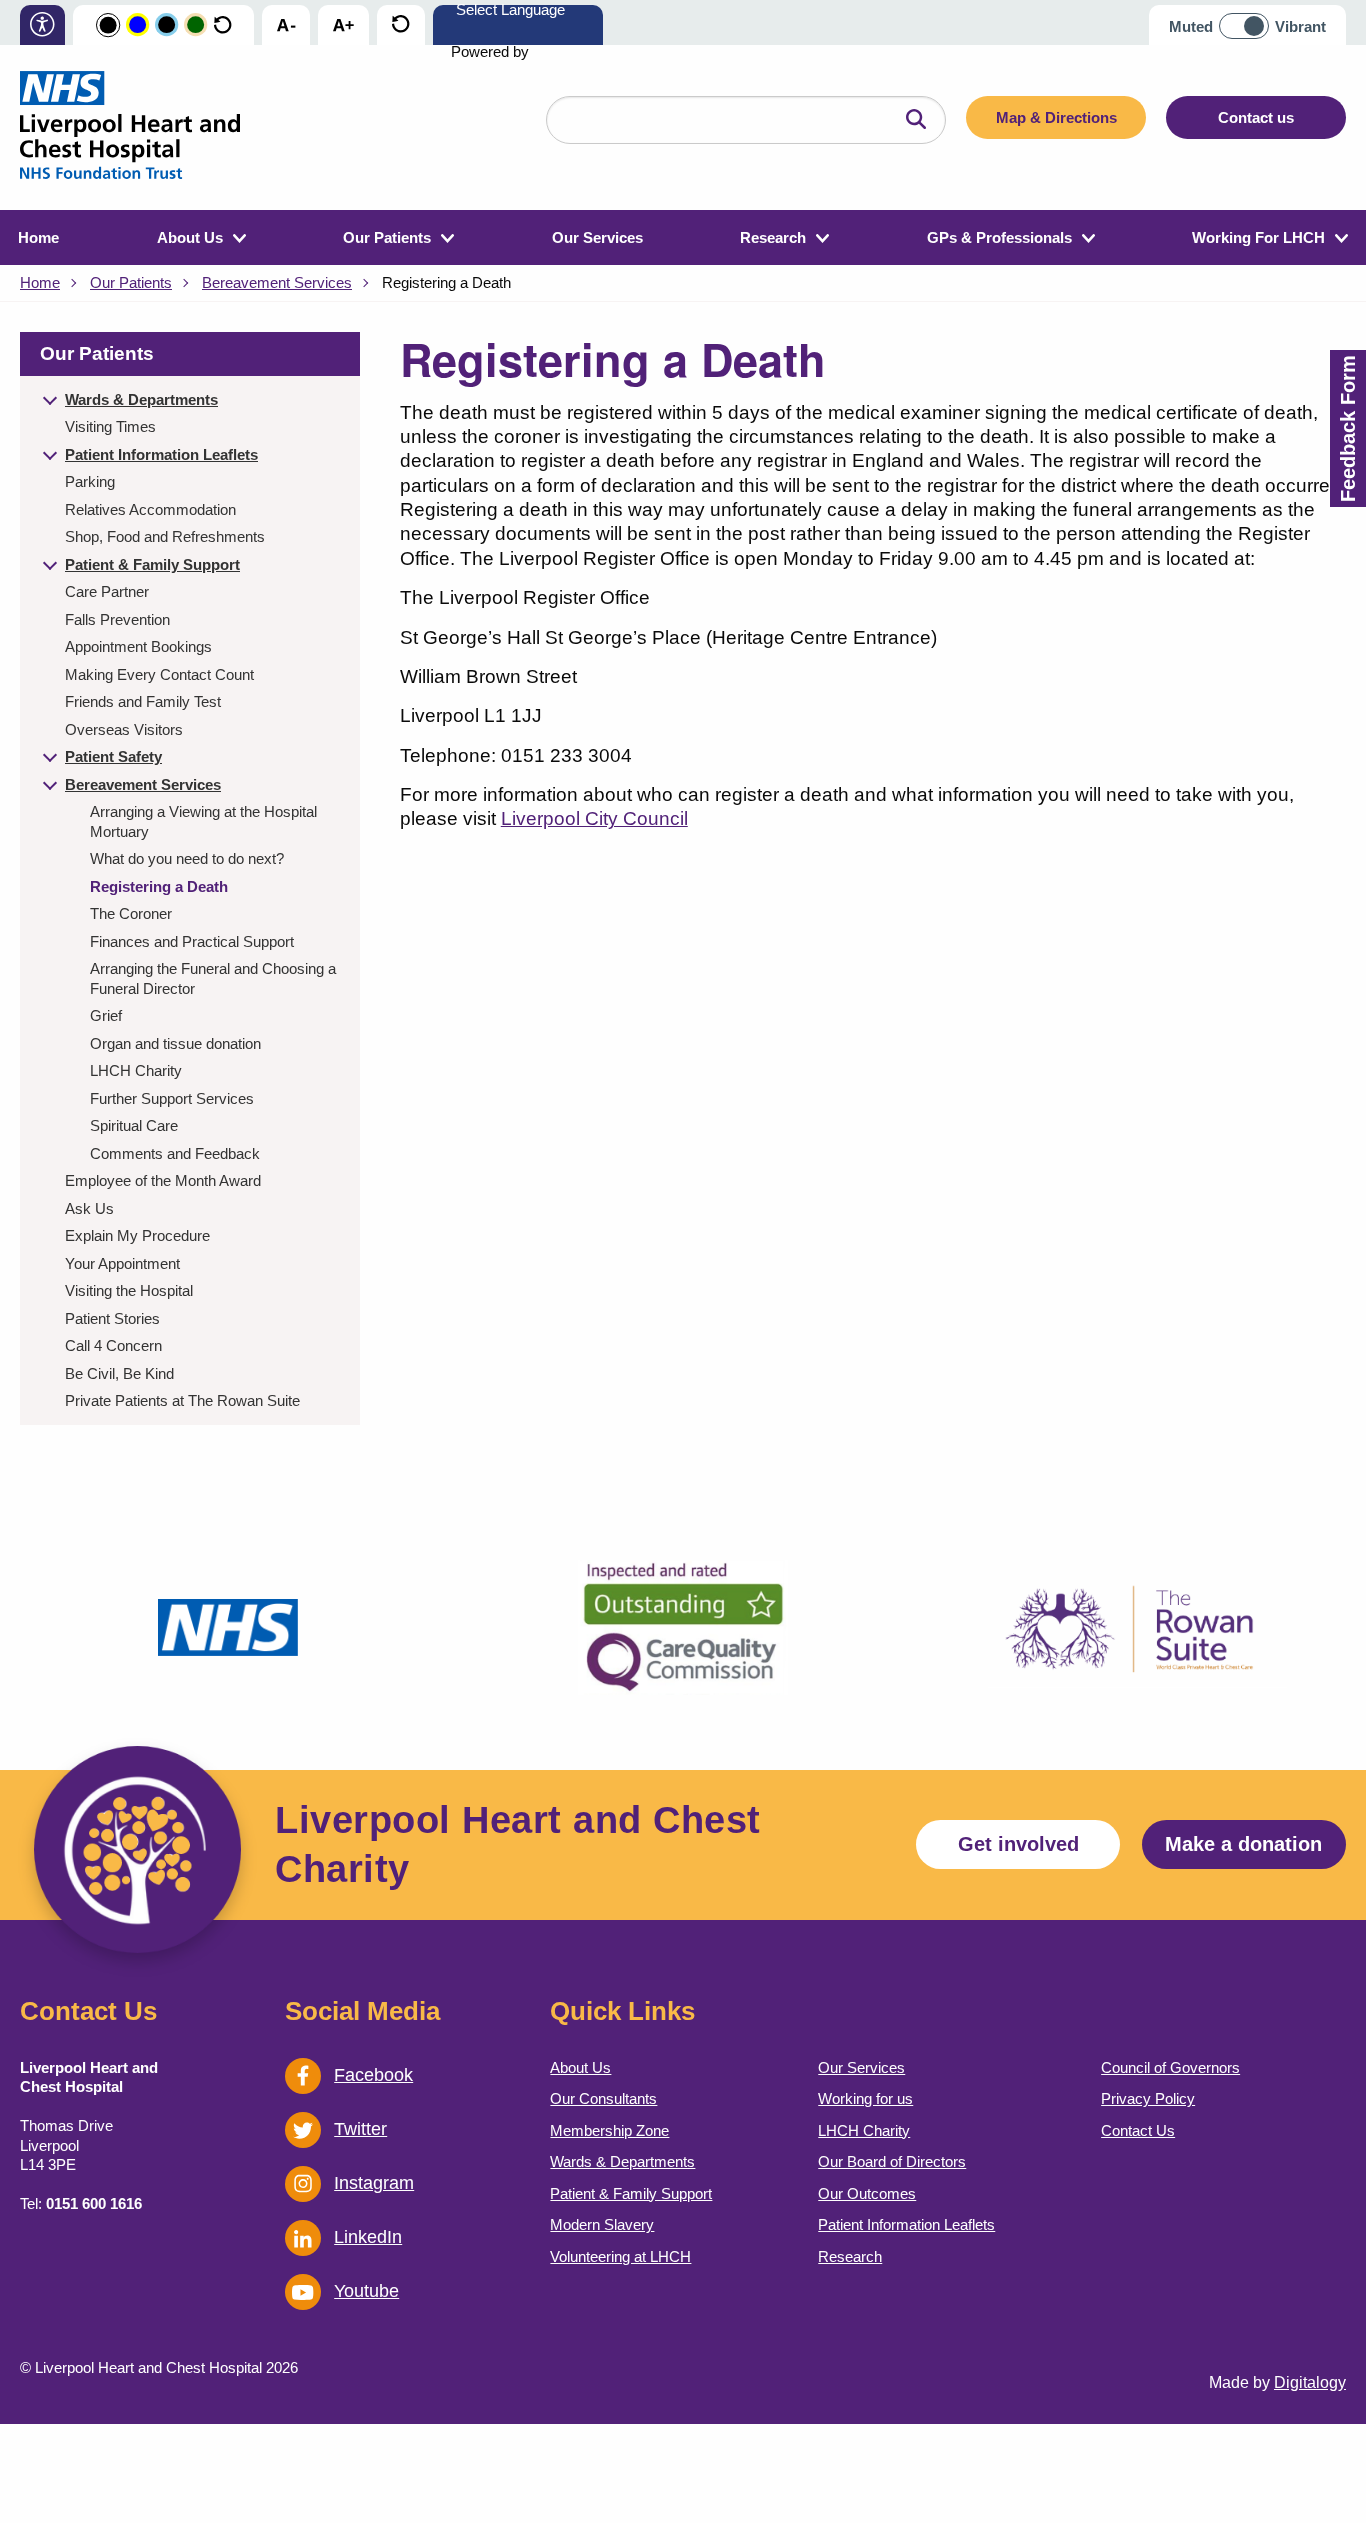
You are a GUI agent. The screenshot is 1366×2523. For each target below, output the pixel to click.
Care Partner (107, 591)
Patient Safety (113, 756)
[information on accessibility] (42, 26)
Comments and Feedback (175, 1153)
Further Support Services (172, 1098)
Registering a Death (159, 886)
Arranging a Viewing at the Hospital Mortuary (203, 821)
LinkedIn (368, 2237)
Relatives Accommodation (150, 509)
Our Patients (387, 237)
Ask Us (89, 1208)
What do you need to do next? (187, 858)
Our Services (597, 237)
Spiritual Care (134, 1125)
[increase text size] (343, 26)
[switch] (1250, 18)
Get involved (1018, 1844)
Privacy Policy (1148, 2098)
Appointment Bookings (138, 646)
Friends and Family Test (143, 701)
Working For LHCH (1258, 237)
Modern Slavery (602, 2224)
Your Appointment (122, 1263)
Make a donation (1243, 1844)
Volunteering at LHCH (620, 2256)
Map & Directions (1056, 117)
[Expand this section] (50, 398)
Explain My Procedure (137, 1235)
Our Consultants (603, 2098)
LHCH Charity (136, 1070)
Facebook (373, 2075)
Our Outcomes (867, 2193)
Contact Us (1138, 2130)
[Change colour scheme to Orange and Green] (195, 25)
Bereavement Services (277, 282)
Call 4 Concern (113, 1345)
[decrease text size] (286, 26)
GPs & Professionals (999, 237)
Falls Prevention (117, 619)
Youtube (366, 2291)
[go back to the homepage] (130, 127)
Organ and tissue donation (175, 1043)
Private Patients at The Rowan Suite (182, 1400)
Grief (106, 1015)
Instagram (374, 2183)
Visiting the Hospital (129, 1290)
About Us (190, 237)
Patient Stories (112, 1318)
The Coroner (131, 913)
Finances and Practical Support (192, 941)
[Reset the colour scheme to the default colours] (222, 25)
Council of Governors (1170, 2067)
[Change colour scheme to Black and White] (108, 26)
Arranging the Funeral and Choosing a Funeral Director (213, 978)
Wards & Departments (141, 399)
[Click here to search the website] (916, 120)
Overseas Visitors (124, 729)
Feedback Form (1348, 428)
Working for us (865, 2098)
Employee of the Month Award (163, 1180)
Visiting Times (110, 426)
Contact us (1256, 117)
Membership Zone (609, 2130)
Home (38, 237)
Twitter (360, 2129)
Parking (90, 481)
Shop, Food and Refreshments (165, 536)
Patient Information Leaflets (161, 454)
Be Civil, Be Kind (119, 1373)
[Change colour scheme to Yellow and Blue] (137, 25)
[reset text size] (400, 26)
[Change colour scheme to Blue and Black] (166, 25)
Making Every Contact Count (159, 674)
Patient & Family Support (152, 564)
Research (773, 237)
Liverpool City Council (594, 818)
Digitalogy (1310, 2382)
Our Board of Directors (892, 2161)
